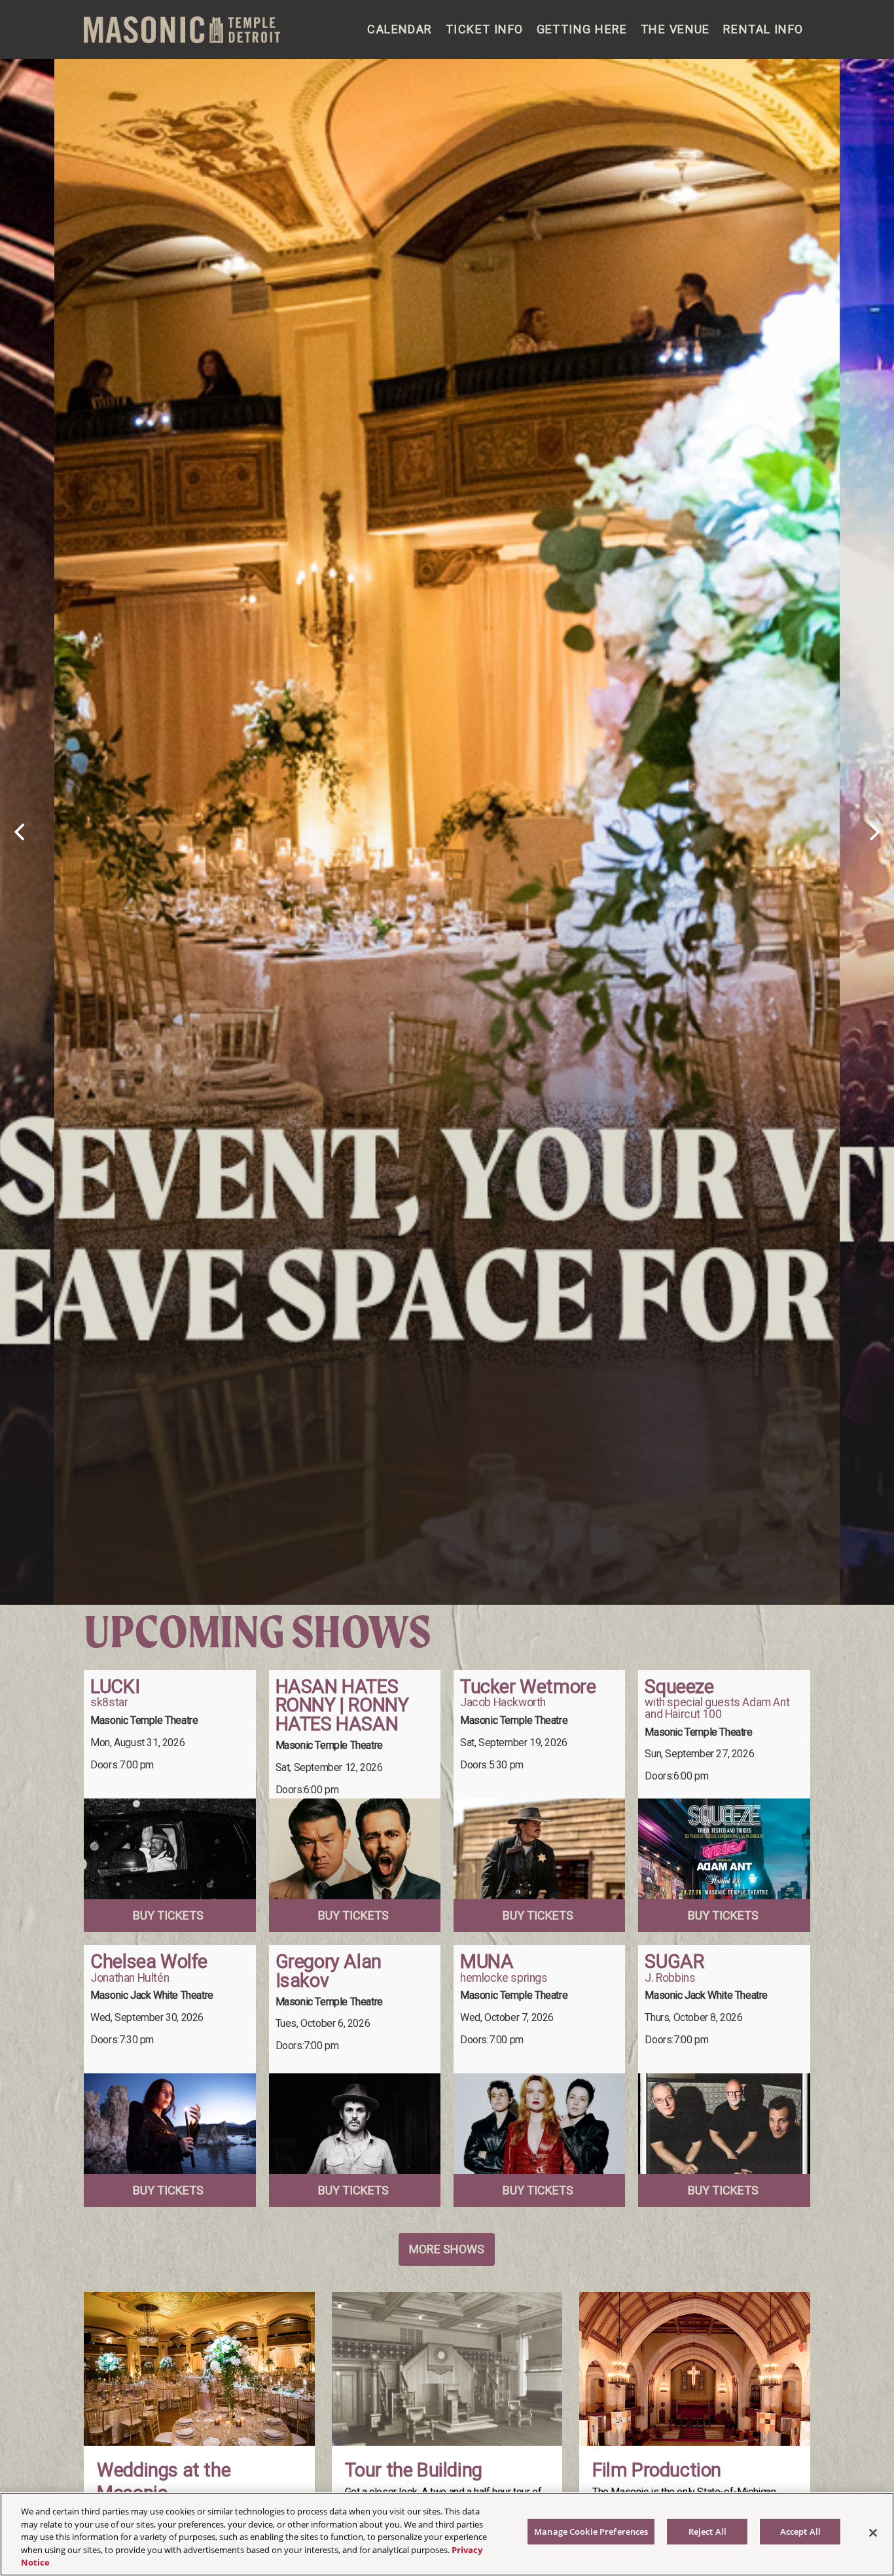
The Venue (675, 29)
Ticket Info (485, 29)
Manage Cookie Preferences (591, 2531)
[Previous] (21, 832)
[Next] (873, 832)
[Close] (873, 2533)
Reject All (707, 2531)
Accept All (800, 2531)
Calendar (400, 29)
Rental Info (763, 29)
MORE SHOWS (447, 2249)
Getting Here (582, 29)
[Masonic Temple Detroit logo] (182, 30)
